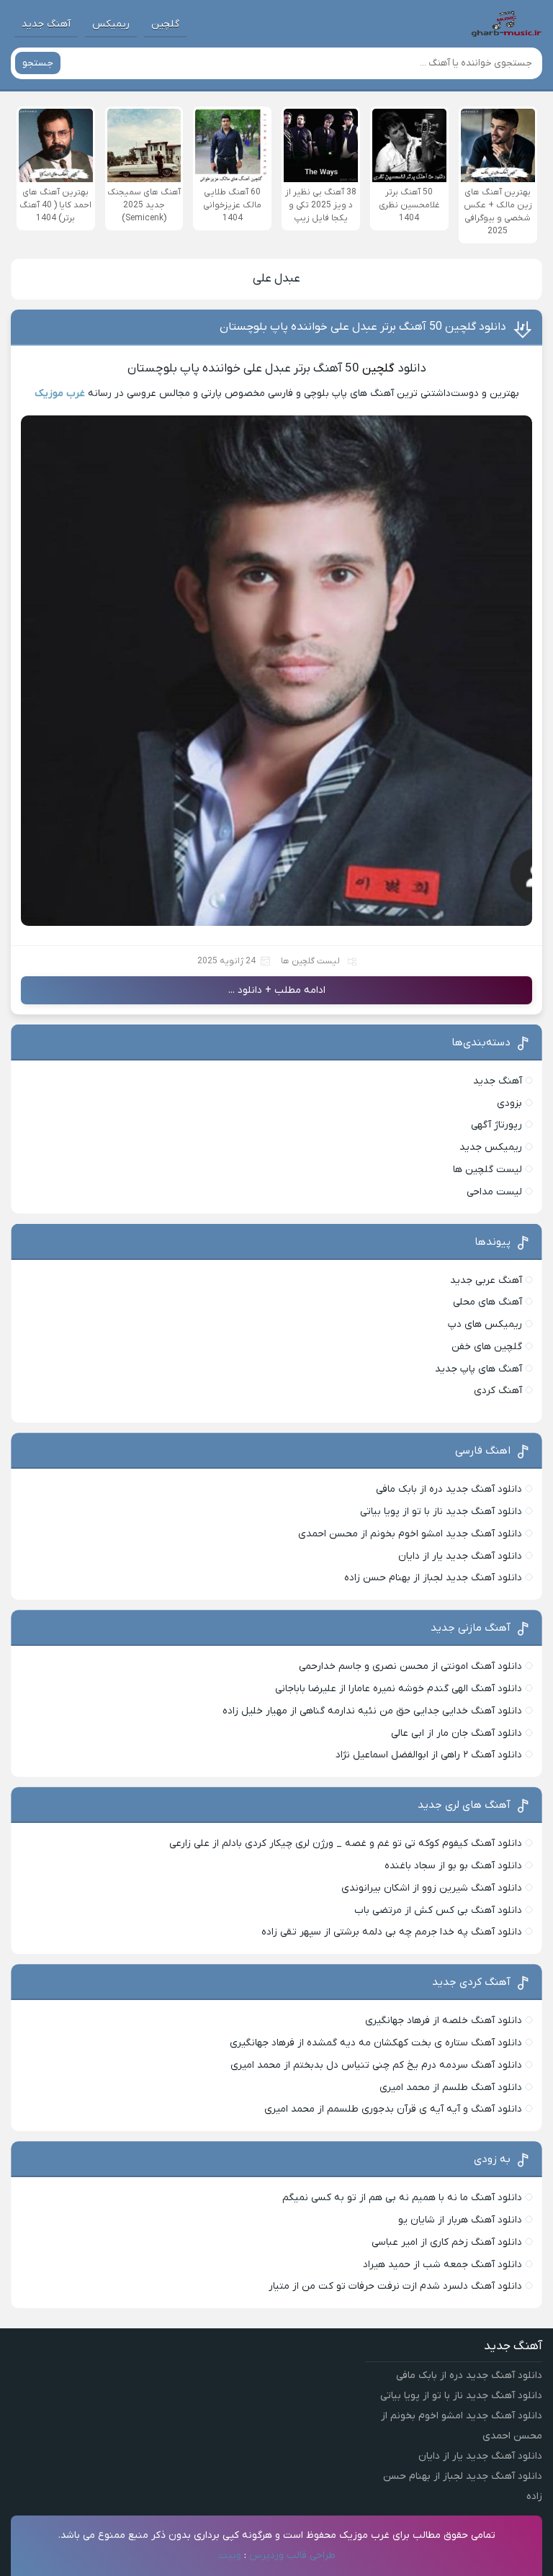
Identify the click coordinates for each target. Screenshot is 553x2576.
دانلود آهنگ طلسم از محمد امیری (451, 2088)
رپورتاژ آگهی (496, 1125)
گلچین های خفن (487, 1347)
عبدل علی (276, 279)
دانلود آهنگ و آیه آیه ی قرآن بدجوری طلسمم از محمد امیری (393, 2109)
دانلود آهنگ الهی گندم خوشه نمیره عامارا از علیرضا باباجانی (399, 1689)
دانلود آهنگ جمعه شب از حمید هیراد (442, 2265)
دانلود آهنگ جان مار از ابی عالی (457, 1733)
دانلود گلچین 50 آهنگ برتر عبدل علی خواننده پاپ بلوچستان (363, 327)
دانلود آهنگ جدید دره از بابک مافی (449, 1489)
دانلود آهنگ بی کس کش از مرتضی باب (438, 1910)
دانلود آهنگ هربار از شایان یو (460, 2220)
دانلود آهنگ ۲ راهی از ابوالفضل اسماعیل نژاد (429, 1755)
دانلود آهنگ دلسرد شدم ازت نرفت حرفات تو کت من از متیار (395, 2286)
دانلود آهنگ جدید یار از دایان (460, 1556)
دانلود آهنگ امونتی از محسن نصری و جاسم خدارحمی (410, 1666)
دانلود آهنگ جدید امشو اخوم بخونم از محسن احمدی (410, 1534)
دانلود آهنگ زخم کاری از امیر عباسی (447, 2242)
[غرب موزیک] (506, 24)
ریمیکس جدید (491, 1147)
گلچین (165, 24)
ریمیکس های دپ (485, 1324)
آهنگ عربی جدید (486, 1280)
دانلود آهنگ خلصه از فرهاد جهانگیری (444, 2021)
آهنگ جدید (46, 24)
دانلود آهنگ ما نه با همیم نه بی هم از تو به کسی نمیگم (402, 2198)
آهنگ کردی (498, 1391)
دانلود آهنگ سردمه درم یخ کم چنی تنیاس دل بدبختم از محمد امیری (376, 2065)
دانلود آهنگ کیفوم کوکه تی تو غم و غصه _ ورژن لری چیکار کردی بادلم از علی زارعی (346, 1843)
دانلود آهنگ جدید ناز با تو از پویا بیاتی (441, 1512)
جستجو (38, 63)
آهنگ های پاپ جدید (478, 1369)
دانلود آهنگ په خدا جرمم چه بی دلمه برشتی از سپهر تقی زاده (392, 1932)
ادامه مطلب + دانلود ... (277, 990)
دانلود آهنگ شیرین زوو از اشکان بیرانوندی (432, 1888)
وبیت (230, 2555)
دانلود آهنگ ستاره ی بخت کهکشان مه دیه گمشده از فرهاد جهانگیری (376, 2043)
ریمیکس (111, 24)
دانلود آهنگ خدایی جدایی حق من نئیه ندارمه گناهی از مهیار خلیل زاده (372, 1711)
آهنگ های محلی (487, 1302)
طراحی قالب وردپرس (292, 2555)
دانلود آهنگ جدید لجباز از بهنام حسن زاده (433, 1578)
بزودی (509, 1103)
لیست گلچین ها (310, 961)
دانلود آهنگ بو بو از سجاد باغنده (453, 1866)
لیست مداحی (494, 1192)
